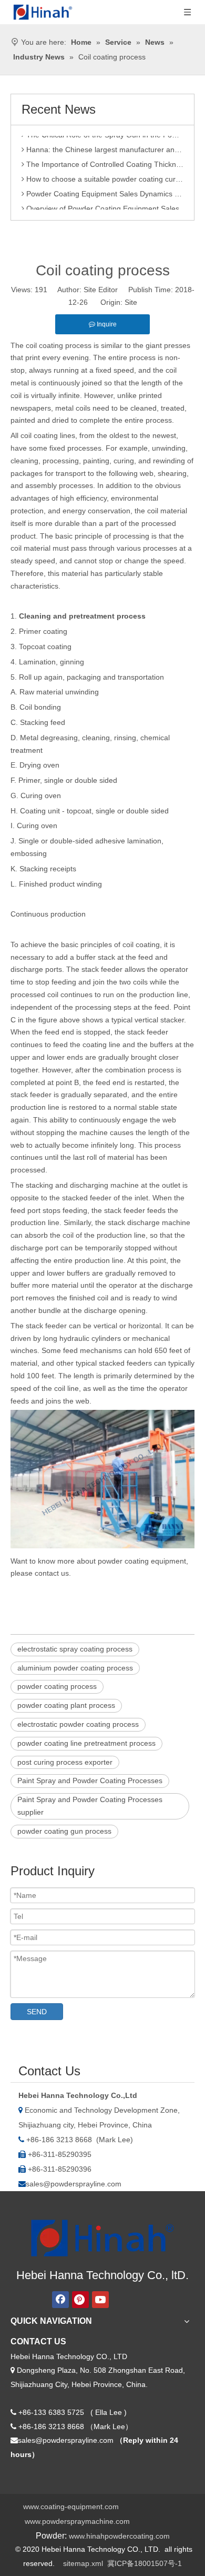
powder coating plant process (66, 1705)
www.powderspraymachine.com (77, 2521)
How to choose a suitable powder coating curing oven (104, 174)
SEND (37, 2012)
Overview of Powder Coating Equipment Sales (102, 203)
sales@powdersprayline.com (74, 2184)
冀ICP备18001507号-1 (145, 2563)
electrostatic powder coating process (78, 1724)
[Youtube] (100, 2300)
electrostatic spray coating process (75, 1649)
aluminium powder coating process (75, 1668)
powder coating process (57, 1686)
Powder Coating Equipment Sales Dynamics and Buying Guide (104, 188)
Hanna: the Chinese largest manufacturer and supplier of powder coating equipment (104, 144)
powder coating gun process (64, 1831)
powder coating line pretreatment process (86, 1743)
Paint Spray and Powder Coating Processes (90, 1781)
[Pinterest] (80, 2300)
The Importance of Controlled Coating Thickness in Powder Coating (104, 159)
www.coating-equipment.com (71, 2507)
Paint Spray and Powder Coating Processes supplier (90, 1806)
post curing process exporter (65, 1762)
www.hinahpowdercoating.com (119, 2536)
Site (131, 302)
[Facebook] (60, 2300)
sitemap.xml (83, 2563)
